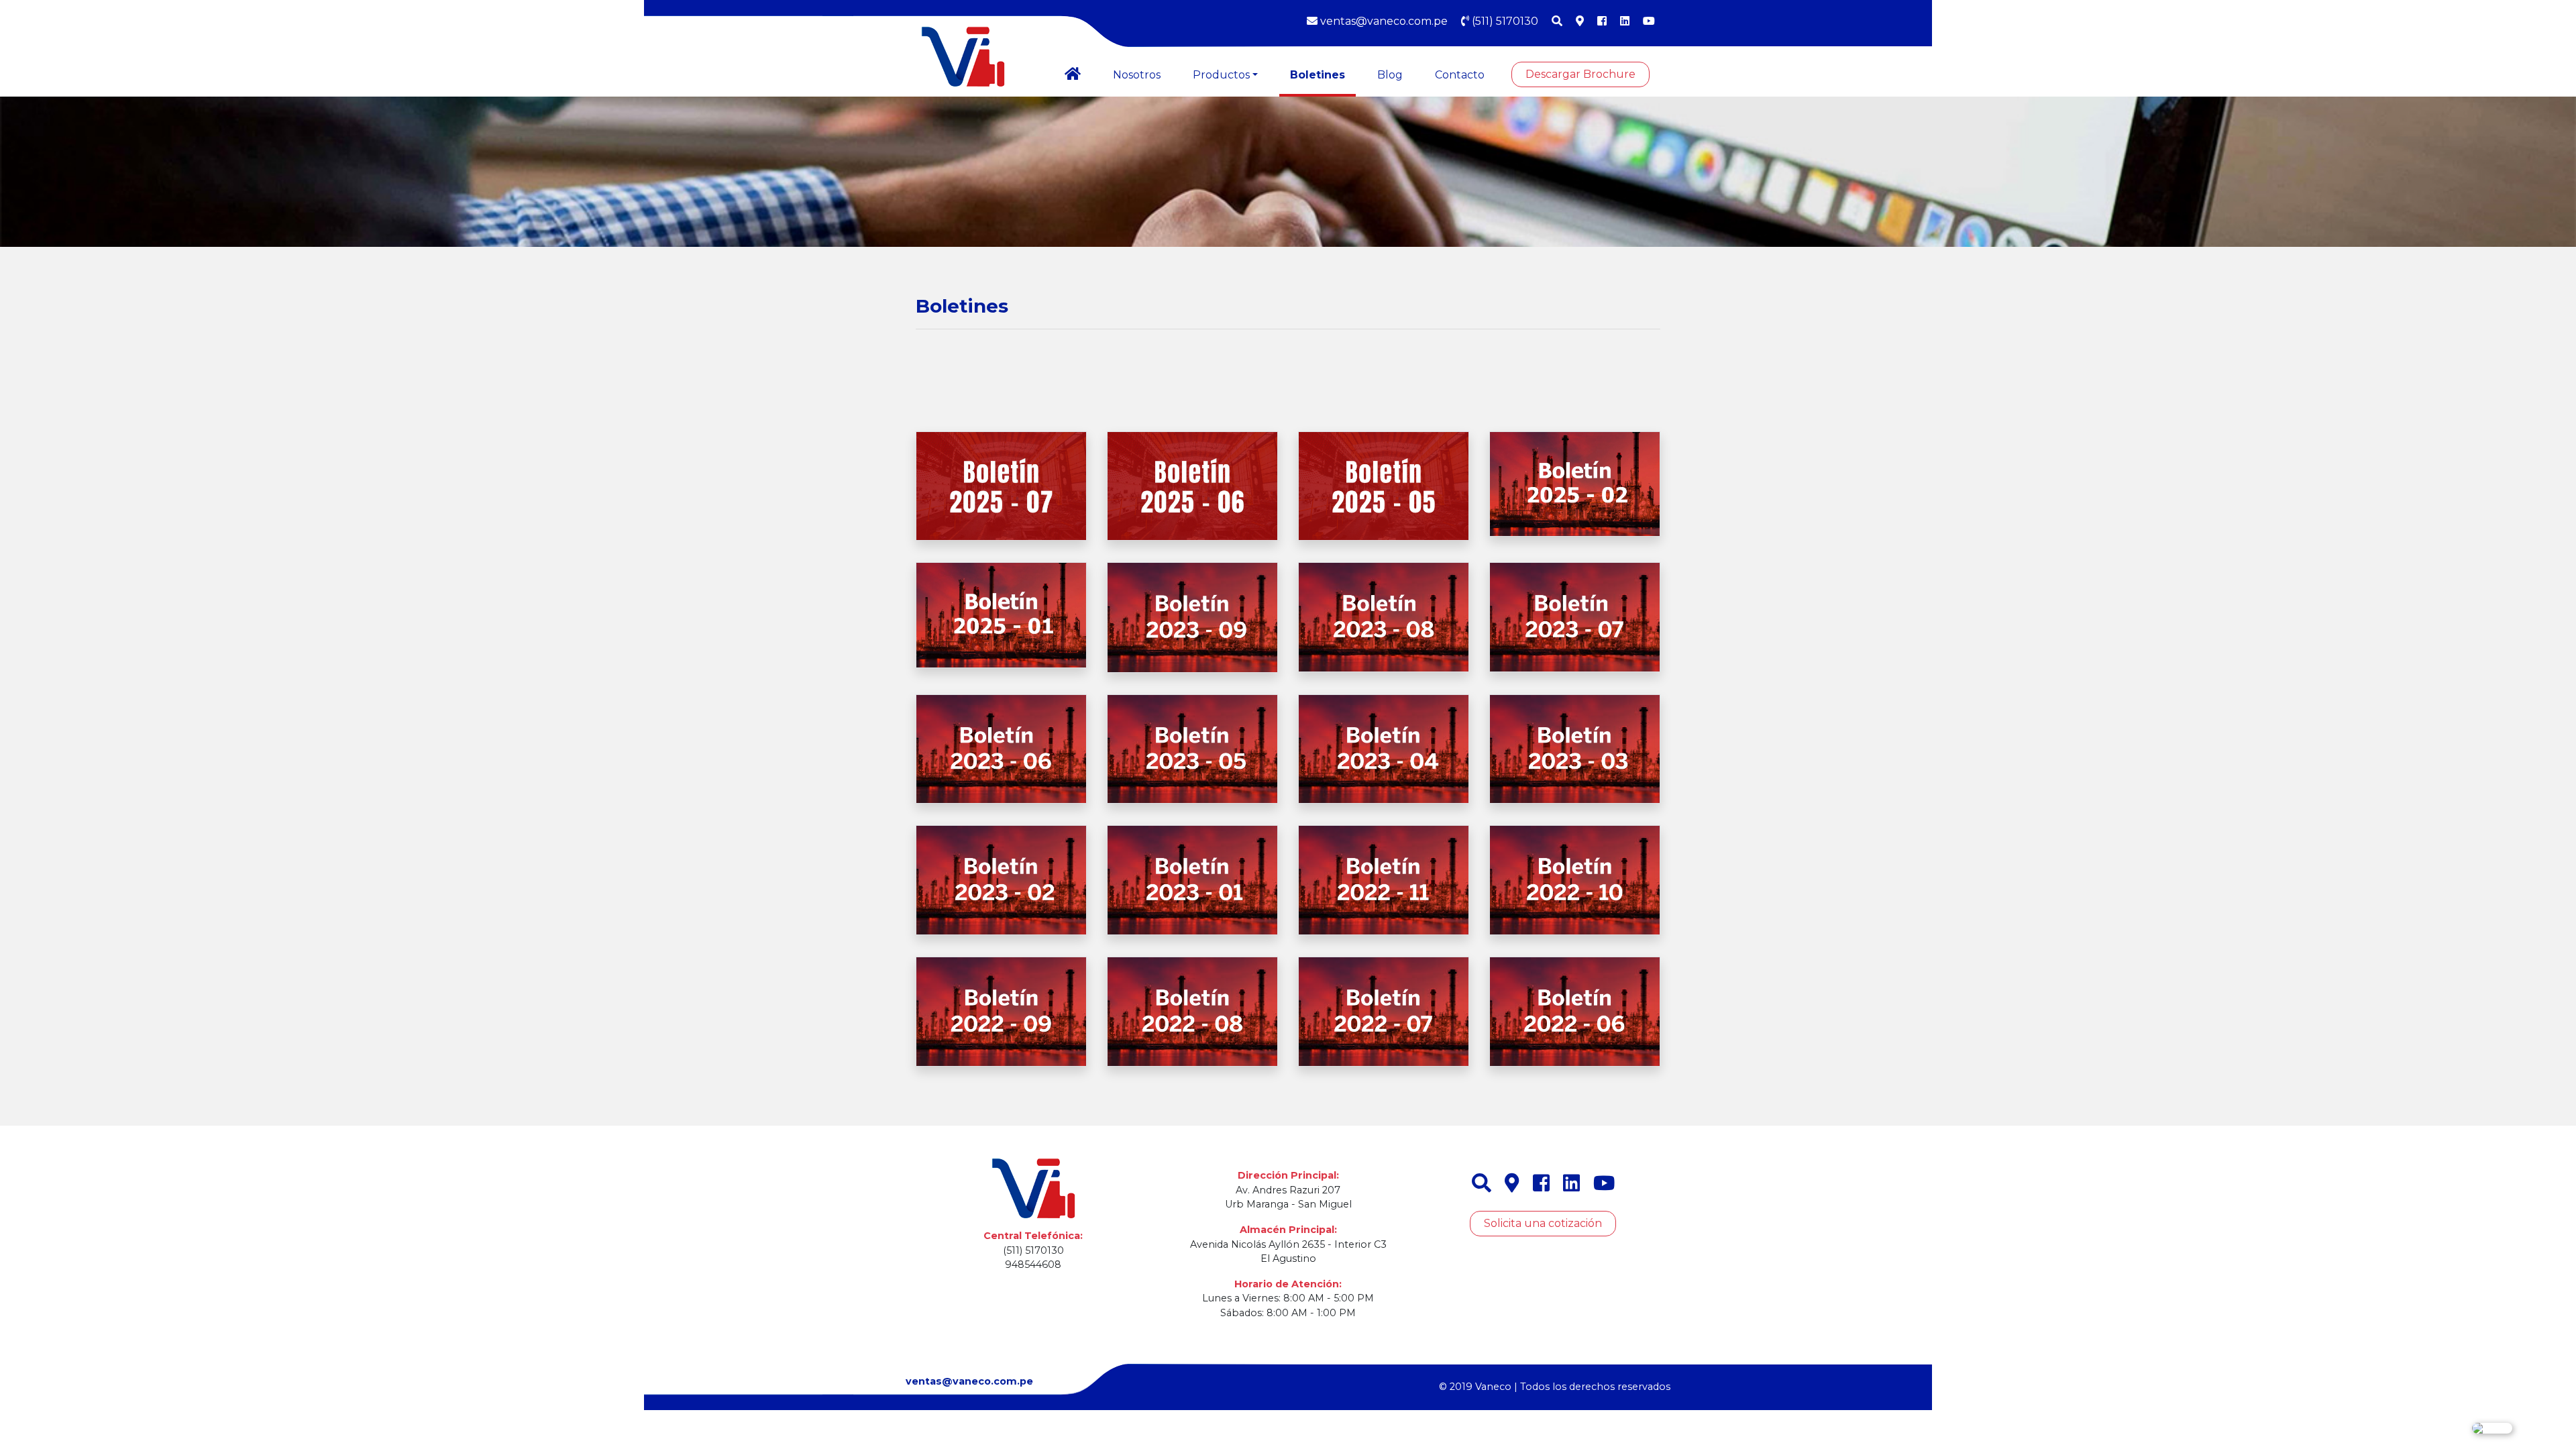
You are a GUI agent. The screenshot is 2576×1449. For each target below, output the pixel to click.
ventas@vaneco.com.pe (1383, 21)
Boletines (1318, 75)
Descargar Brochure (1580, 74)
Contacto (1460, 75)
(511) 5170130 (1504, 21)
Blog (1390, 75)
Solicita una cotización (1543, 1223)
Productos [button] (1221, 75)
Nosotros (1137, 75)
